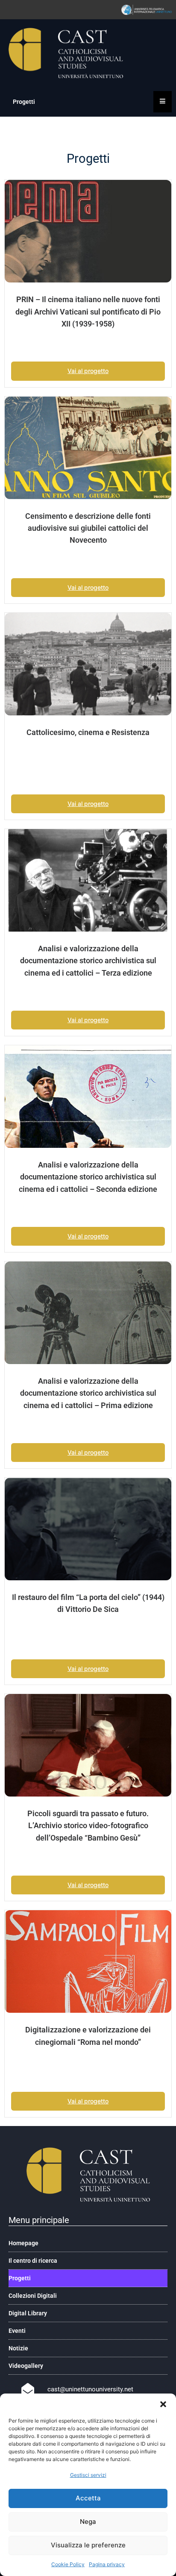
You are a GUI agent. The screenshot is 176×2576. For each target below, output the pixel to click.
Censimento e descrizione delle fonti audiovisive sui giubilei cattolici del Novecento (88, 528)
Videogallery (26, 2366)
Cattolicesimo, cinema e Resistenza (88, 732)
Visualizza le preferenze (88, 2545)
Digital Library (28, 2313)
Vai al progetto (88, 371)
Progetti (20, 2278)
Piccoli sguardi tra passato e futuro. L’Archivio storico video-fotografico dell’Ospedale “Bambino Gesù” (88, 1826)
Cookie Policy (68, 2564)
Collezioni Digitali (33, 2296)
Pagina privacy (107, 2564)
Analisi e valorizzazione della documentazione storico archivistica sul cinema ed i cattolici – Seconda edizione (88, 1177)
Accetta (88, 2498)
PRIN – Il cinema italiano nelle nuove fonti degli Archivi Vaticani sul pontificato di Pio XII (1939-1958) (88, 312)
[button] (163, 2404)
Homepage (23, 2243)
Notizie (18, 2348)
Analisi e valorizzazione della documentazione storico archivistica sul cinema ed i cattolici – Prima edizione (88, 1393)
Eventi (17, 2331)
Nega (88, 2522)
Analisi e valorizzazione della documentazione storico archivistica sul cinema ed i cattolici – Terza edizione (88, 961)
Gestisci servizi (88, 2475)
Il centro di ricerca (33, 2261)
